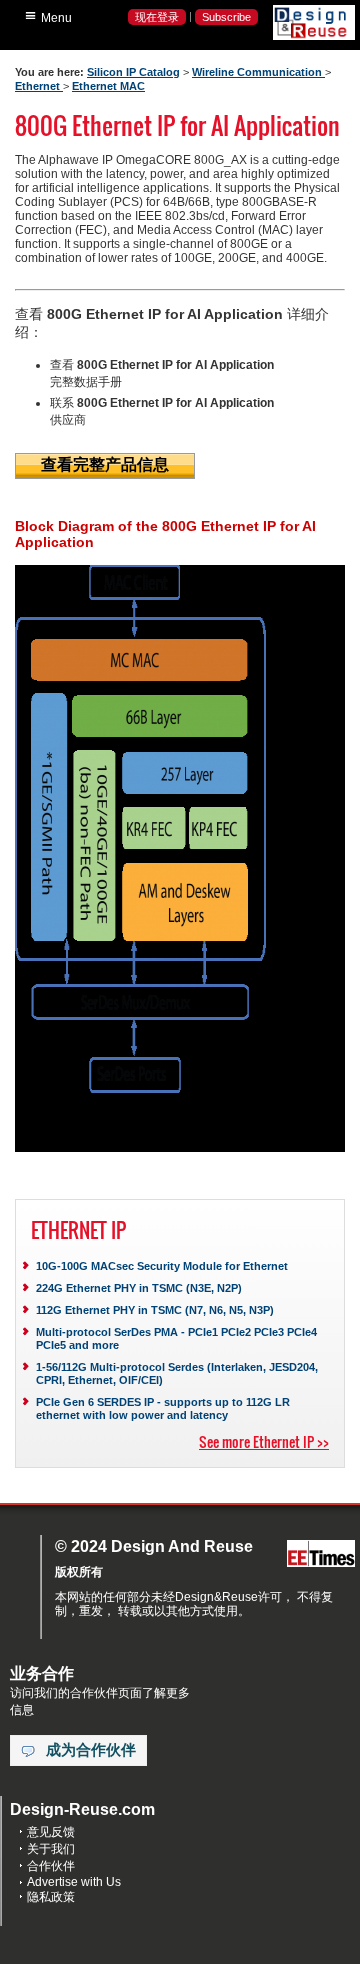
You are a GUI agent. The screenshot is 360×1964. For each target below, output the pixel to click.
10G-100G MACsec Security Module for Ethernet (162, 1266)
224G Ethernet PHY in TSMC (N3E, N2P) (139, 1288)
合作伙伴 (51, 1866)
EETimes (321, 1554)
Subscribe (226, 17)
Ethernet (39, 86)
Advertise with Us (74, 1882)
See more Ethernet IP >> (264, 1441)
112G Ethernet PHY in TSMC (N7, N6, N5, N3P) (155, 1310)
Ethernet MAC (108, 86)
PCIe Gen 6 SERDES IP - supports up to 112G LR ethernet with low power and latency (163, 1408)
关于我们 (51, 1849)
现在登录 (157, 17)
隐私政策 (51, 1897)
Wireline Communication (258, 72)
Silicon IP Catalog (133, 72)
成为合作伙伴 (91, 1750)
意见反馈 (51, 1832)
